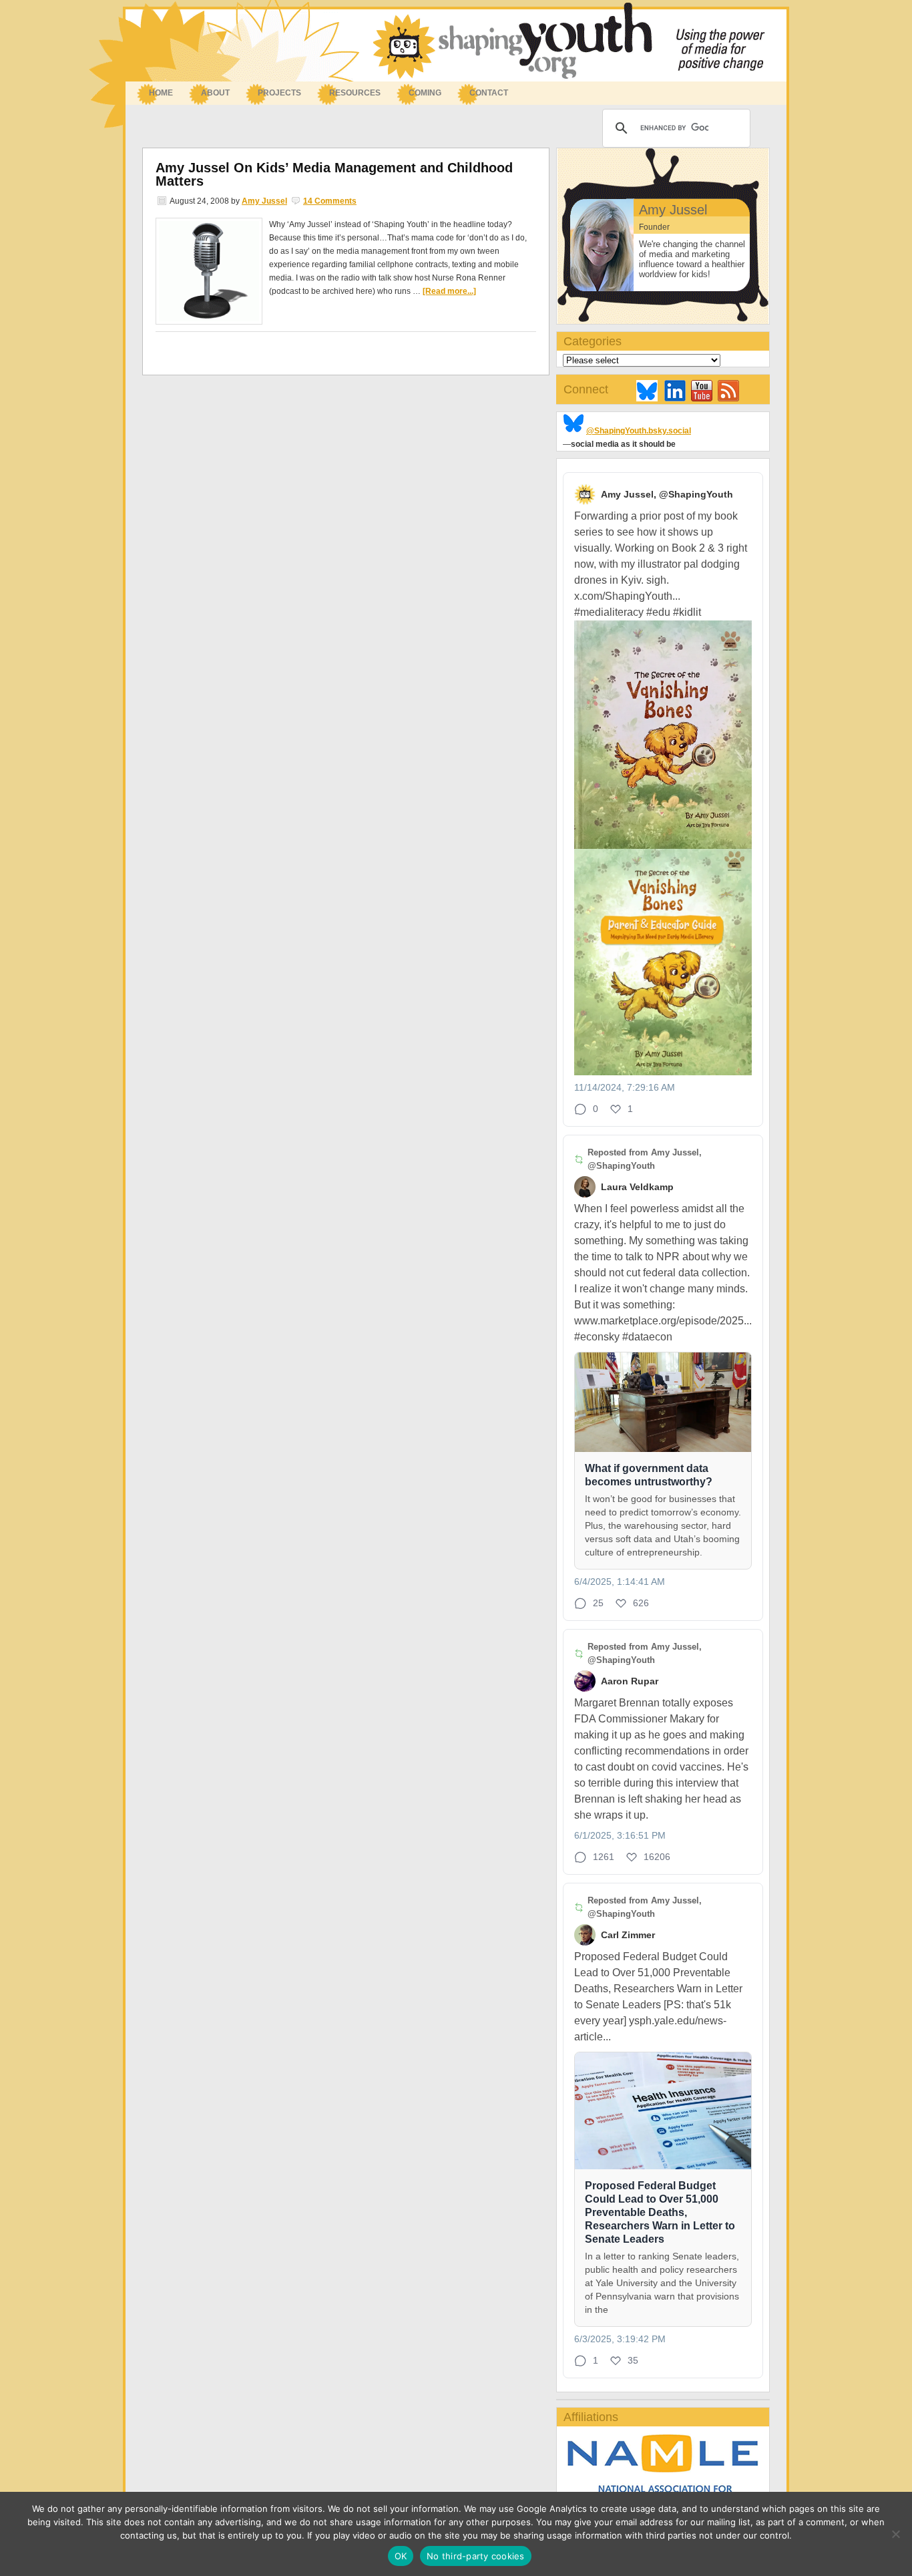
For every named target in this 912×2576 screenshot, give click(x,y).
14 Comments (330, 201)
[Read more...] (449, 291)
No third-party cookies (476, 2556)
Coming (425, 93)
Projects (279, 93)
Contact (489, 93)
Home (161, 93)
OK (401, 2556)
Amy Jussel (264, 201)
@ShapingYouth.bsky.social (639, 431)
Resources (348, 94)
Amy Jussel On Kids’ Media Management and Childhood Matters (334, 174)
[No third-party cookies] (895, 2534)
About (209, 94)
